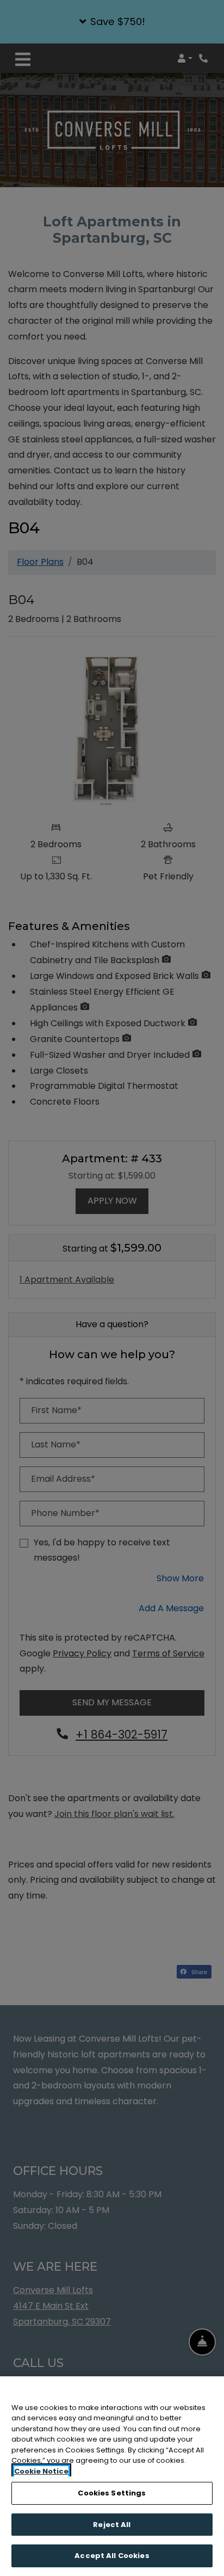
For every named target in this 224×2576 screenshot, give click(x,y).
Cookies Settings (112, 2493)
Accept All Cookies (112, 2556)
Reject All (112, 2525)
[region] (112, 2476)
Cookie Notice (41, 2471)
